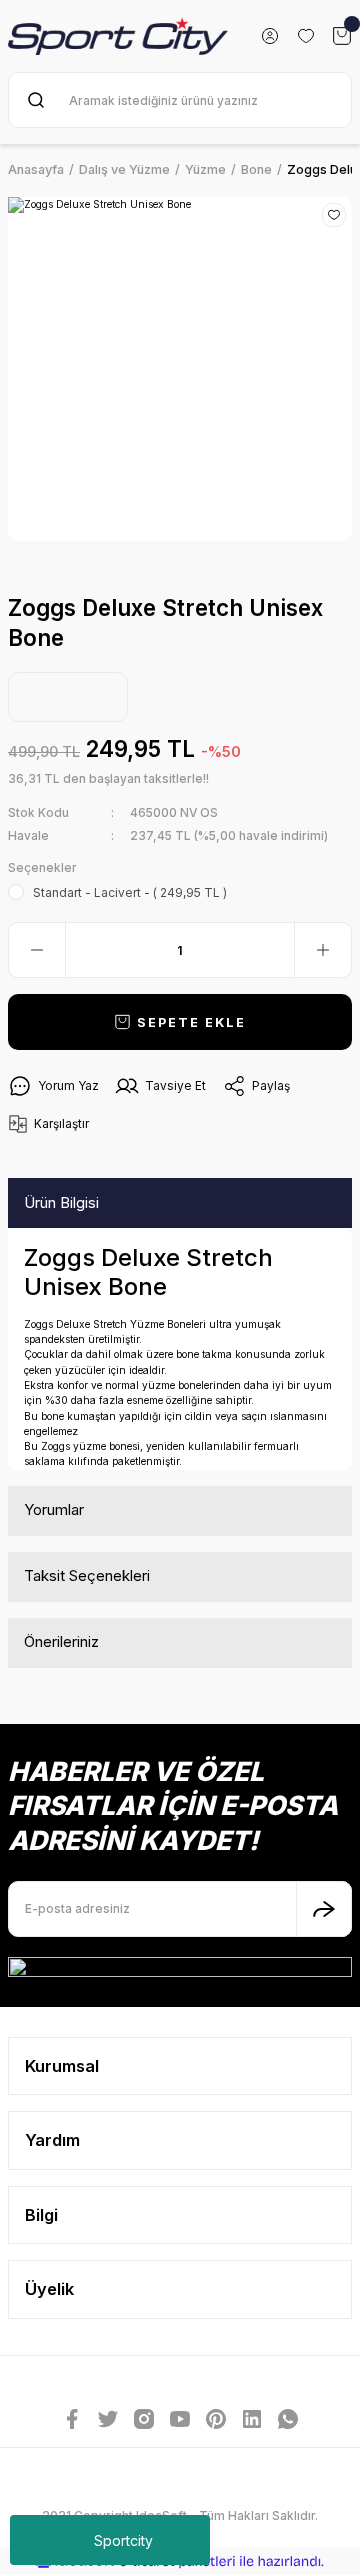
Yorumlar (54, 1509)
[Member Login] (270, 36)
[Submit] (324, 1909)
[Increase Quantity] (323, 950)
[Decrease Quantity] (37, 950)
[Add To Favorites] (334, 215)
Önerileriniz (61, 1641)
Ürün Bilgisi (61, 1202)
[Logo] (118, 36)
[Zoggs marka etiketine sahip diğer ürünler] (68, 697)
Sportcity (123, 2540)
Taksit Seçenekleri (87, 1575)
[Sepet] (342, 36)
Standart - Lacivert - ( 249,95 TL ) (130, 892)
